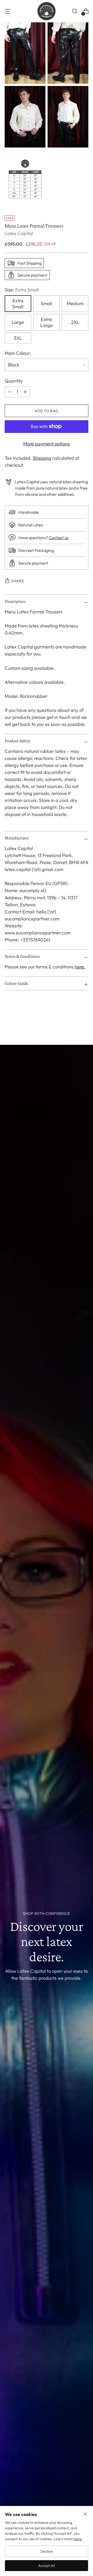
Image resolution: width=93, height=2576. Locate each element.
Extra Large (47, 322)
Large (18, 322)
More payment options (47, 444)
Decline (47, 2551)
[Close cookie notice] (85, 2515)
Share (18, 581)
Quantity (14, 381)
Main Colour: (18, 353)
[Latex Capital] (47, 11)
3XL (18, 338)
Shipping (42, 458)
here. (78, 2539)
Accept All (47, 2566)
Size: (22, 290)
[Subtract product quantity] (25, 392)
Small (47, 303)
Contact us (59, 538)
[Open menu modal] (7, 11)
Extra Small (18, 304)
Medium (75, 303)
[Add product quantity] (10, 392)
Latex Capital (19, 233)
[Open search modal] (75, 11)
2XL (75, 322)
